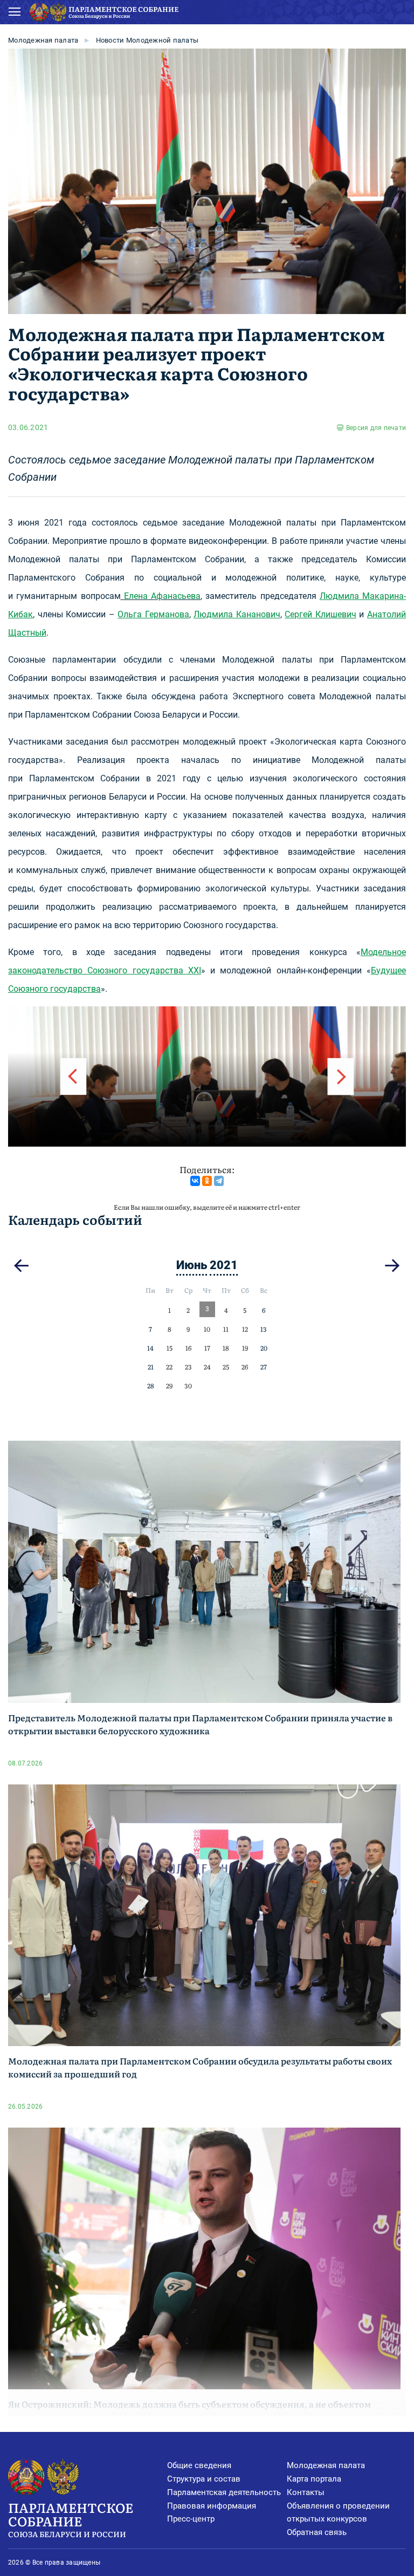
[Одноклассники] (207, 1181)
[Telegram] (219, 1181)
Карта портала (314, 2479)
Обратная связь (317, 2532)
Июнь (192, 1265)
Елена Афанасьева (162, 596)
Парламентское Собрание (71, 2518)
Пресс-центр (191, 2519)
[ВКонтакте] (195, 1181)
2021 (224, 1265)
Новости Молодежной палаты (147, 40)
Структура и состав (204, 2479)
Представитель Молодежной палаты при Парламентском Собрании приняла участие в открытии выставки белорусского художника (200, 1724)
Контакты (306, 2492)
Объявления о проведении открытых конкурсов (338, 2513)
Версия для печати (376, 428)
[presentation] (73, 1076)
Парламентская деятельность (224, 2492)
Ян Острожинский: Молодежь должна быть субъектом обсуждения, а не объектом (189, 2404)
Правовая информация (212, 2506)
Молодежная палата (43, 40)
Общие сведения (199, 2465)
